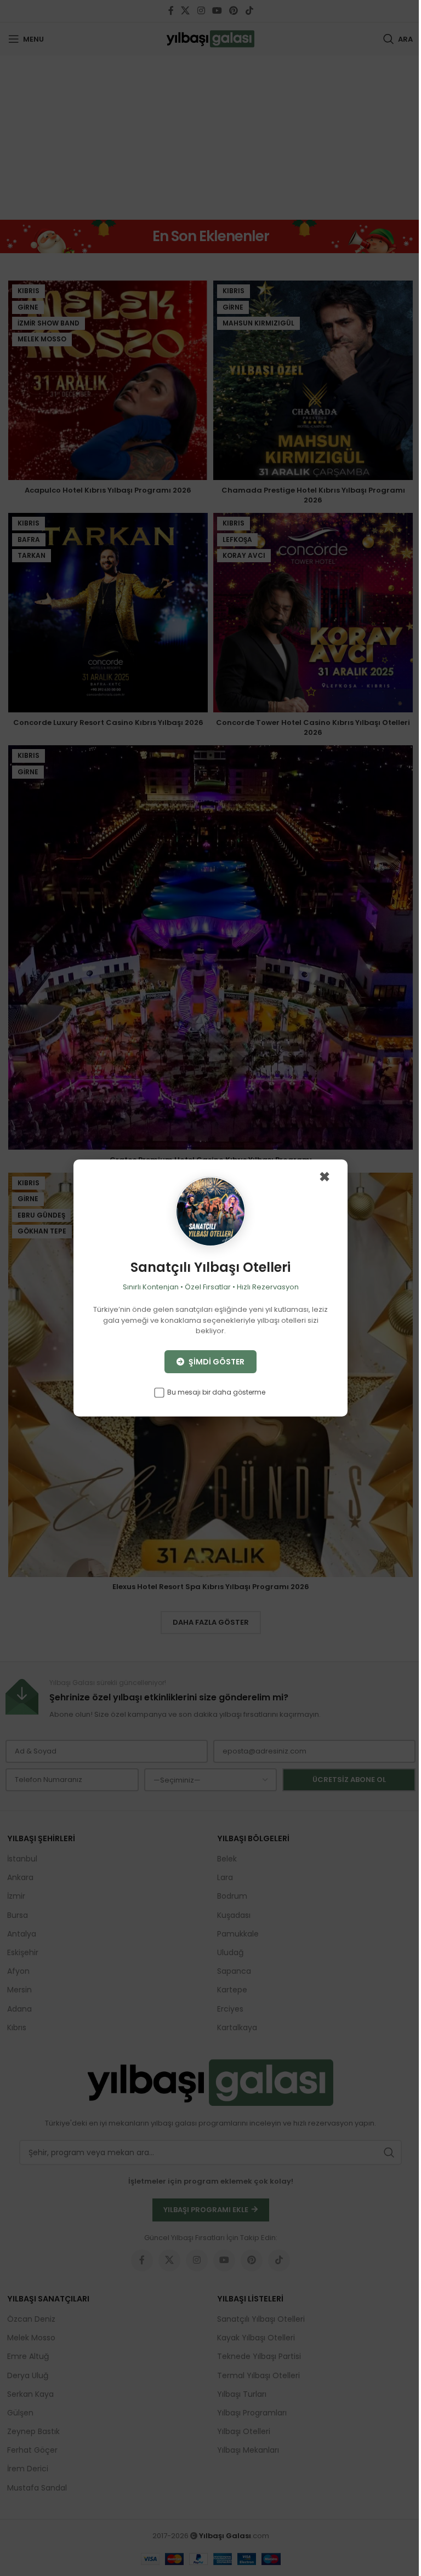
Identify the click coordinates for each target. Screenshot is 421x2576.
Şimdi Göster (216, 1362)
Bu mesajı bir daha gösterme (215, 1392)
